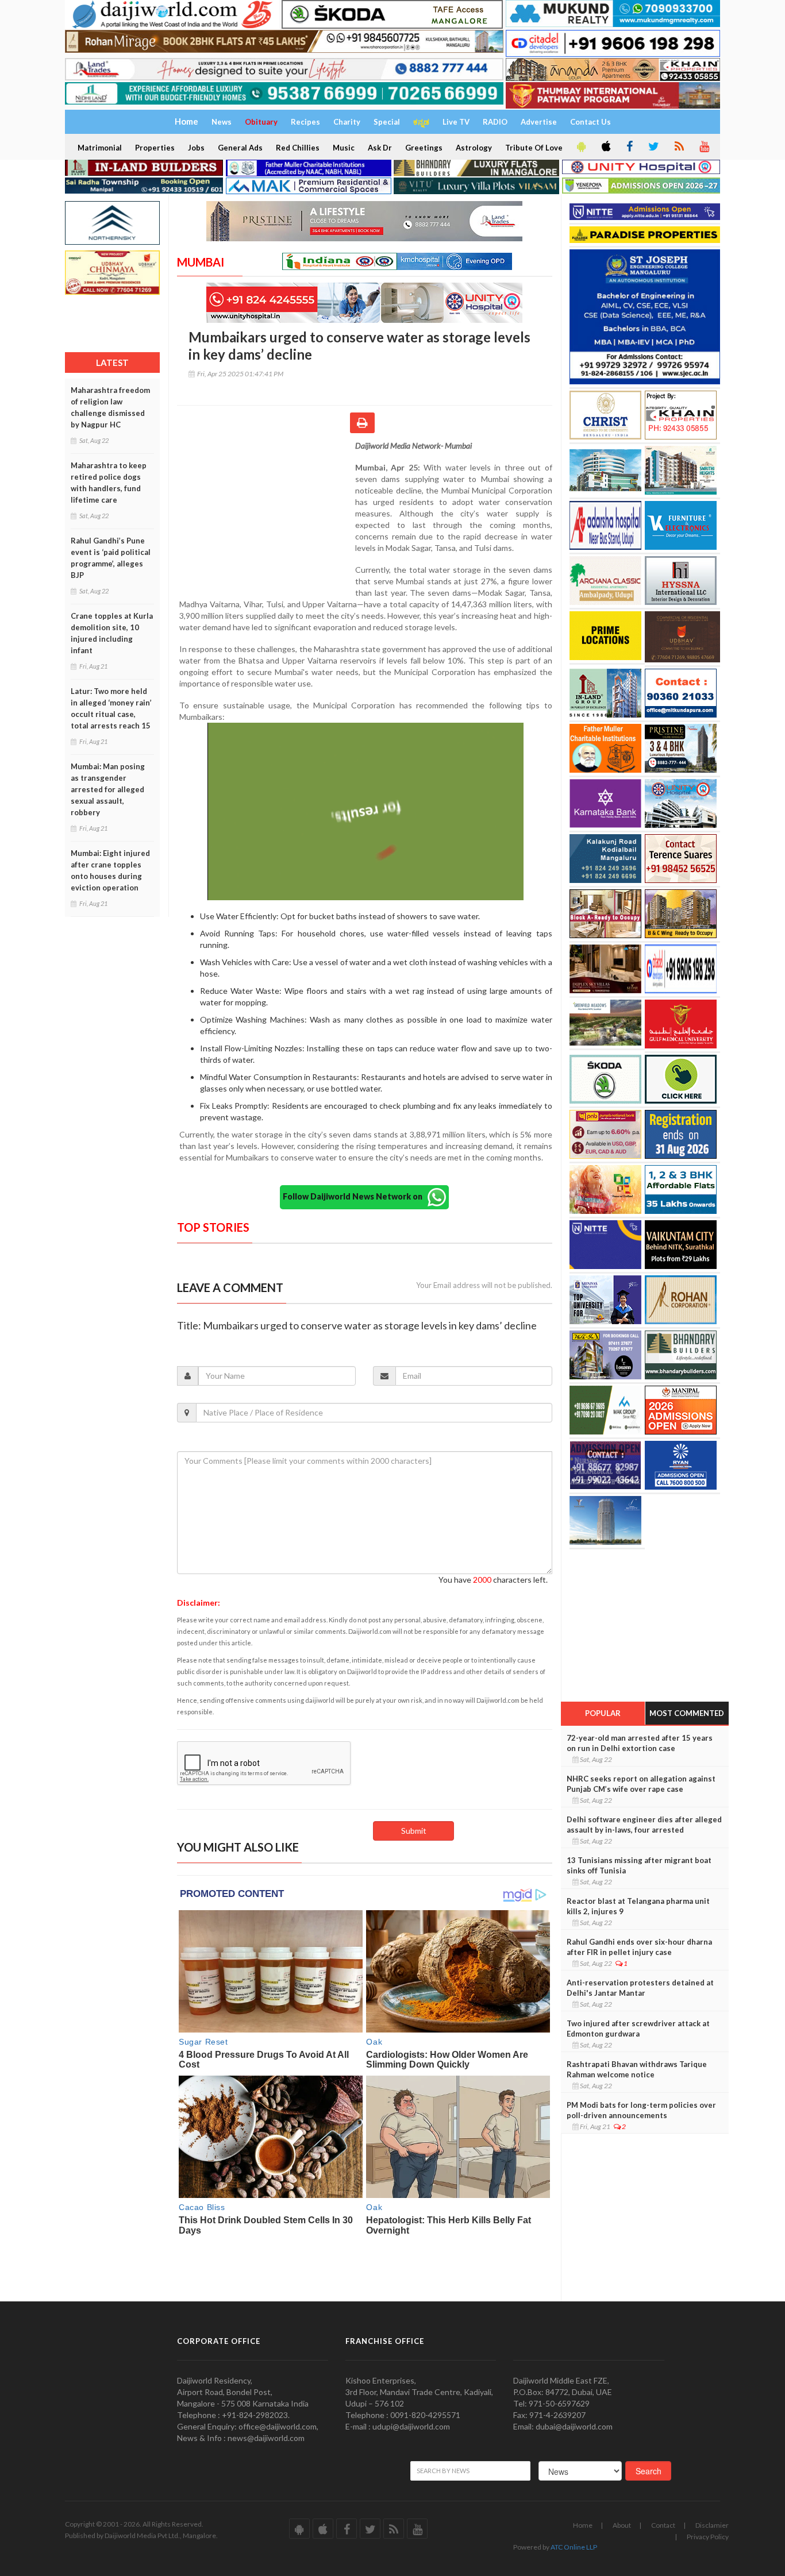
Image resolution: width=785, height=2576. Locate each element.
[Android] (580, 147)
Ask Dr (380, 148)
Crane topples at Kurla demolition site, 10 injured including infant (112, 633)
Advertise (539, 122)
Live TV (456, 122)
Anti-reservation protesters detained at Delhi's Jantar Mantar (640, 1988)
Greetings (424, 148)
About (622, 2525)
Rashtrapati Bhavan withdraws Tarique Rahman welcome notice (637, 2069)
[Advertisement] (266, 515)
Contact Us (590, 122)
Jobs (196, 148)
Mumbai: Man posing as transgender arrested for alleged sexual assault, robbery (108, 789)
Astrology (474, 148)
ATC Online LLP (574, 2547)
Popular (603, 1713)
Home (583, 2525)
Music (344, 148)
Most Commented (687, 1713)
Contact (663, 2525)
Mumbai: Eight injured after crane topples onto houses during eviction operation (110, 870)
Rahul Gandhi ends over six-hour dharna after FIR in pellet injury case (639, 1947)
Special (387, 122)
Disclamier (712, 2525)
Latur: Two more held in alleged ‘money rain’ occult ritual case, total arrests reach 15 (111, 708)
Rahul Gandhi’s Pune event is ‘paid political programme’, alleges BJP (111, 558)
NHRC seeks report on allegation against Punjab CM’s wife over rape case (641, 1784)
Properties (155, 148)
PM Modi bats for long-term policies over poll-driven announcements (641, 2110)
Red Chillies (298, 148)
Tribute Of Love (534, 148)
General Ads (240, 148)
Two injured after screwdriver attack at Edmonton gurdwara (638, 2029)
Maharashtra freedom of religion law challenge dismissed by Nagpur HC (110, 407)
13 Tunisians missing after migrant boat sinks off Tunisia (639, 1865)
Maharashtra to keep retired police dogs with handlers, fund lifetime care (109, 483)
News (222, 122)
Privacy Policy (708, 2537)
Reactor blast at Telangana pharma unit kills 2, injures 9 (638, 1906)
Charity (347, 122)
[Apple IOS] (605, 147)
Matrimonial (100, 148)
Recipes (305, 122)
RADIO (495, 122)
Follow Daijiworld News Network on (355, 1196)
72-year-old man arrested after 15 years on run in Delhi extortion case (640, 1743)
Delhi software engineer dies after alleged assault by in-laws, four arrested (644, 1825)
